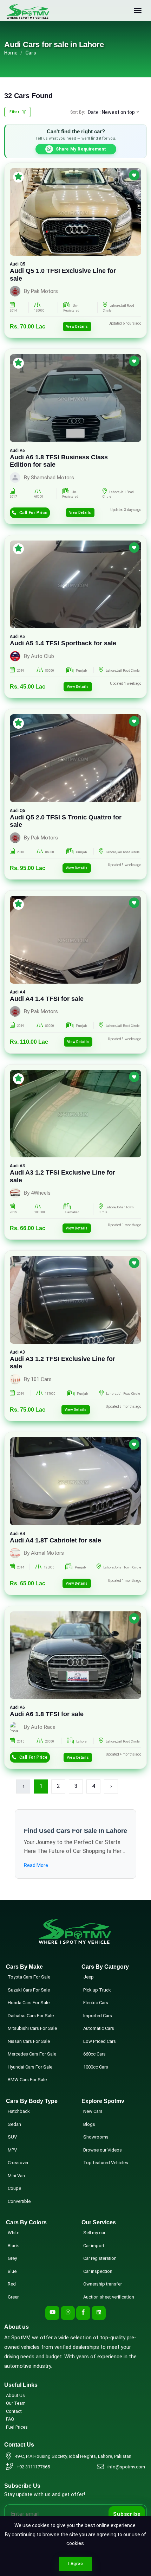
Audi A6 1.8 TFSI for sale (47, 1714)
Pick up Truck (97, 1990)
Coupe (14, 2188)
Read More (36, 1865)
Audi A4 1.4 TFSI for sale (47, 999)
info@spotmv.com (126, 2467)
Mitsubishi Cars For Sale (32, 2028)
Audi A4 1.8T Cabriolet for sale (55, 1540)
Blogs (89, 2124)
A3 (22, 1166)
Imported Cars (98, 2016)
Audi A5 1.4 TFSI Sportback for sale (63, 643)
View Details (77, 327)
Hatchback (19, 2111)
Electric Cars (96, 2003)
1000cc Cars (96, 2067)
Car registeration (100, 2258)
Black (13, 2246)
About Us (15, 2395)
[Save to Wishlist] (134, 175)
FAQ (10, 2419)
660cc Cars (94, 2054)
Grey (12, 2258)
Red (12, 2284)
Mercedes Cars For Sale (32, 2054)
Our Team (16, 2403)
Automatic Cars (99, 2028)
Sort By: (78, 112)
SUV (12, 2137)
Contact (14, 2411)
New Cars (93, 2111)
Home (11, 53)
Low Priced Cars (100, 2041)
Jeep (88, 1977)
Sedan (14, 2124)
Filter (15, 112)
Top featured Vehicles (106, 2163)
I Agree (75, 2564)
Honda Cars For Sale (29, 2003)
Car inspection (98, 2271)
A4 (22, 992)
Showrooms (96, 2137)
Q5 (22, 264)
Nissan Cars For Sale (29, 2041)
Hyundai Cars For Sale (30, 2067)
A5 (22, 637)
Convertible (19, 2201)
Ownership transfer (103, 2284)
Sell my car (94, 2233)
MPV (12, 2150)
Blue (12, 2271)
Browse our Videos (103, 2150)
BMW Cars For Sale (27, 2080)
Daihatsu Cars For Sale (31, 2016)
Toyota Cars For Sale (29, 1977)
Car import (94, 2246)
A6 (22, 450)
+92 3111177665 (33, 2467)
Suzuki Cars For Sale (29, 1990)
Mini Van (16, 2176)
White (14, 2233)
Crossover (18, 2163)
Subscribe (127, 2514)
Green (14, 2297)
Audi (14, 264)
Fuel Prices (17, 2427)
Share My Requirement (81, 149)
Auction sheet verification (109, 2297)
